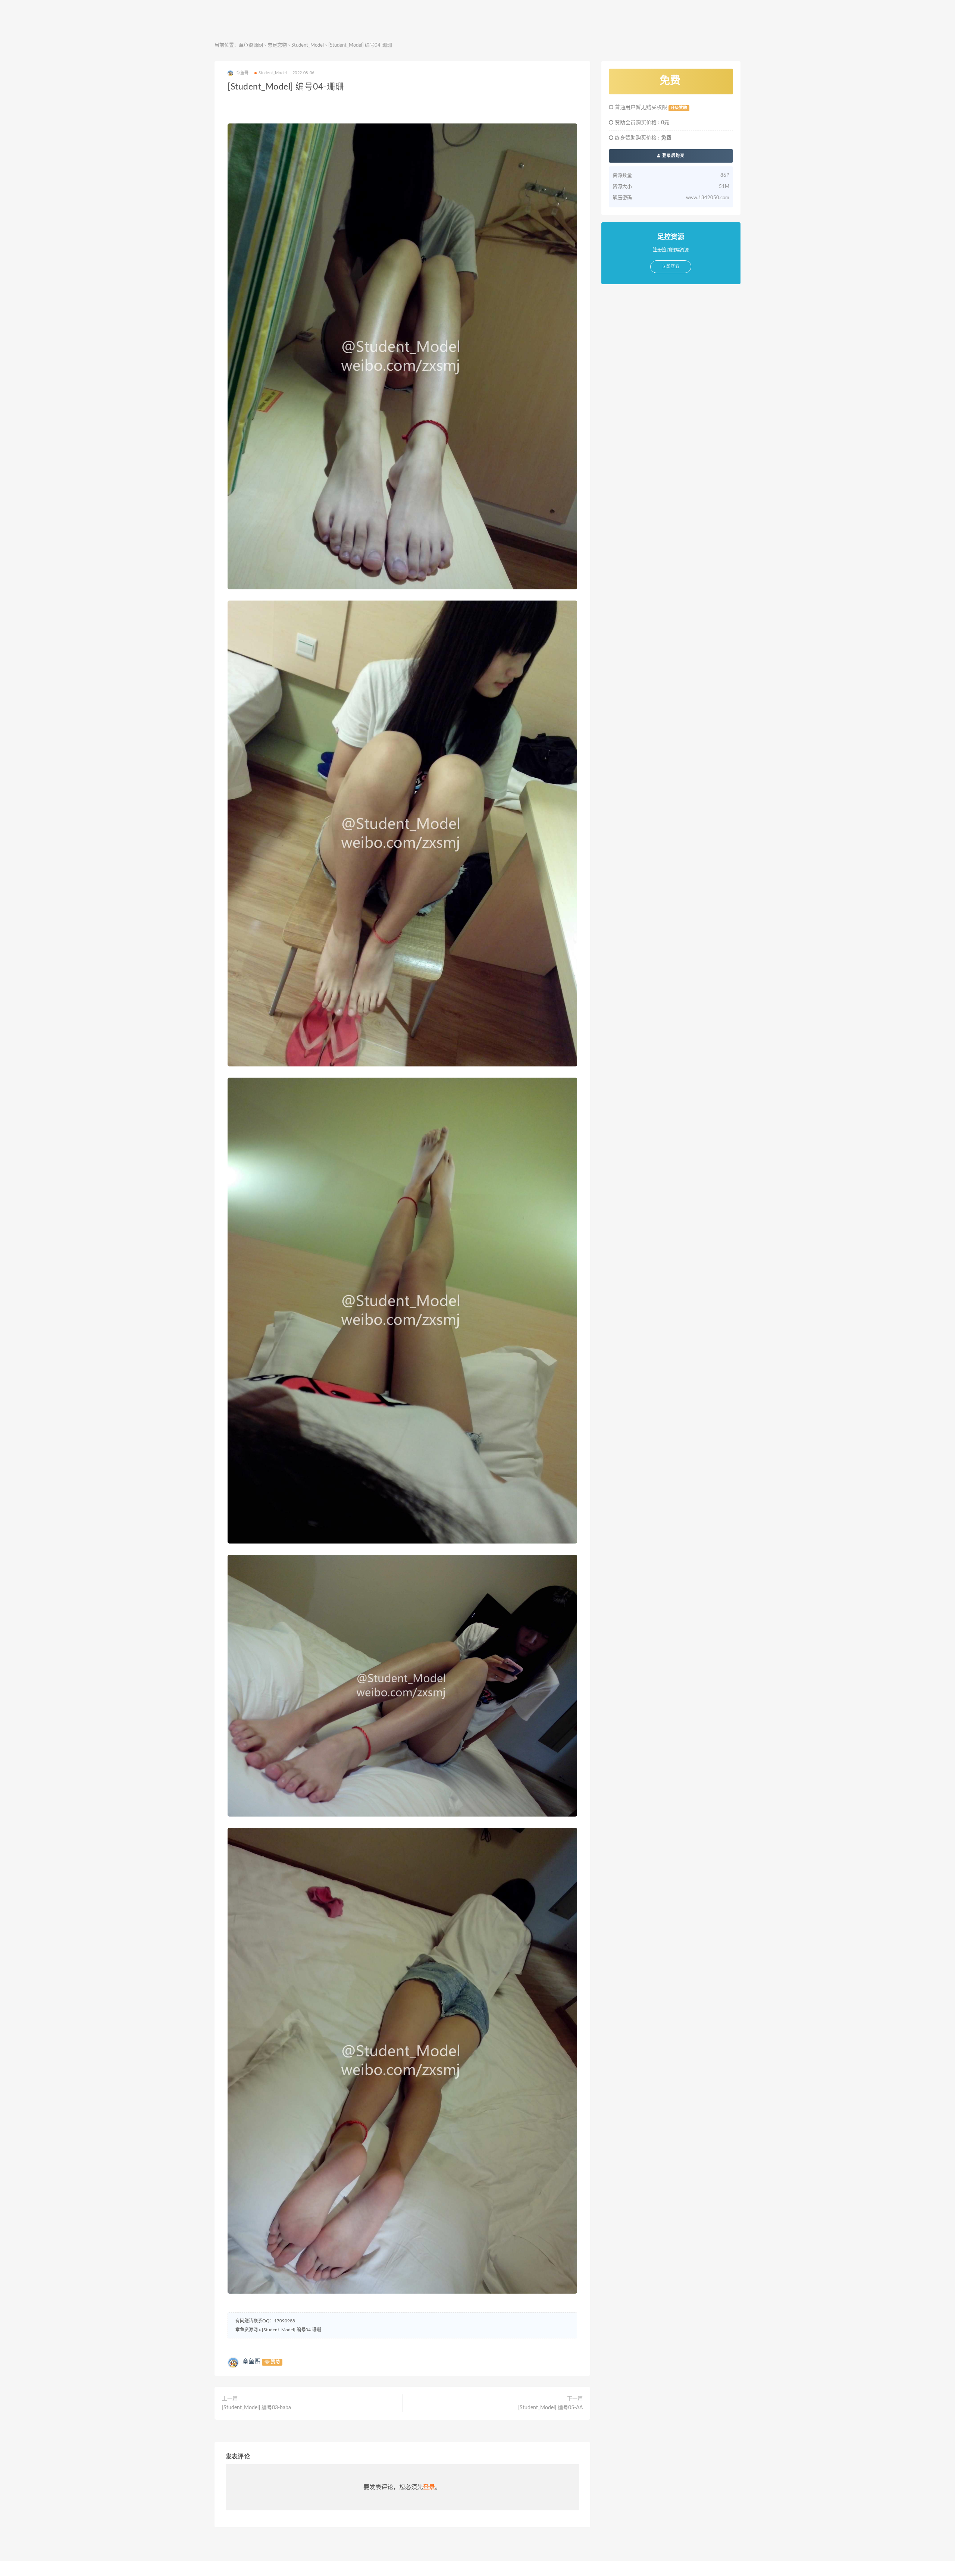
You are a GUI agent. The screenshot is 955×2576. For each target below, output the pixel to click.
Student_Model (308, 45)
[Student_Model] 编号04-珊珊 (292, 2330)
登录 (429, 2487)
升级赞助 (679, 108)
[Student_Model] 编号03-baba (256, 2408)
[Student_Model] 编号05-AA (550, 2408)
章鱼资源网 (251, 45)
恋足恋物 (277, 45)
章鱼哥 (251, 2362)
